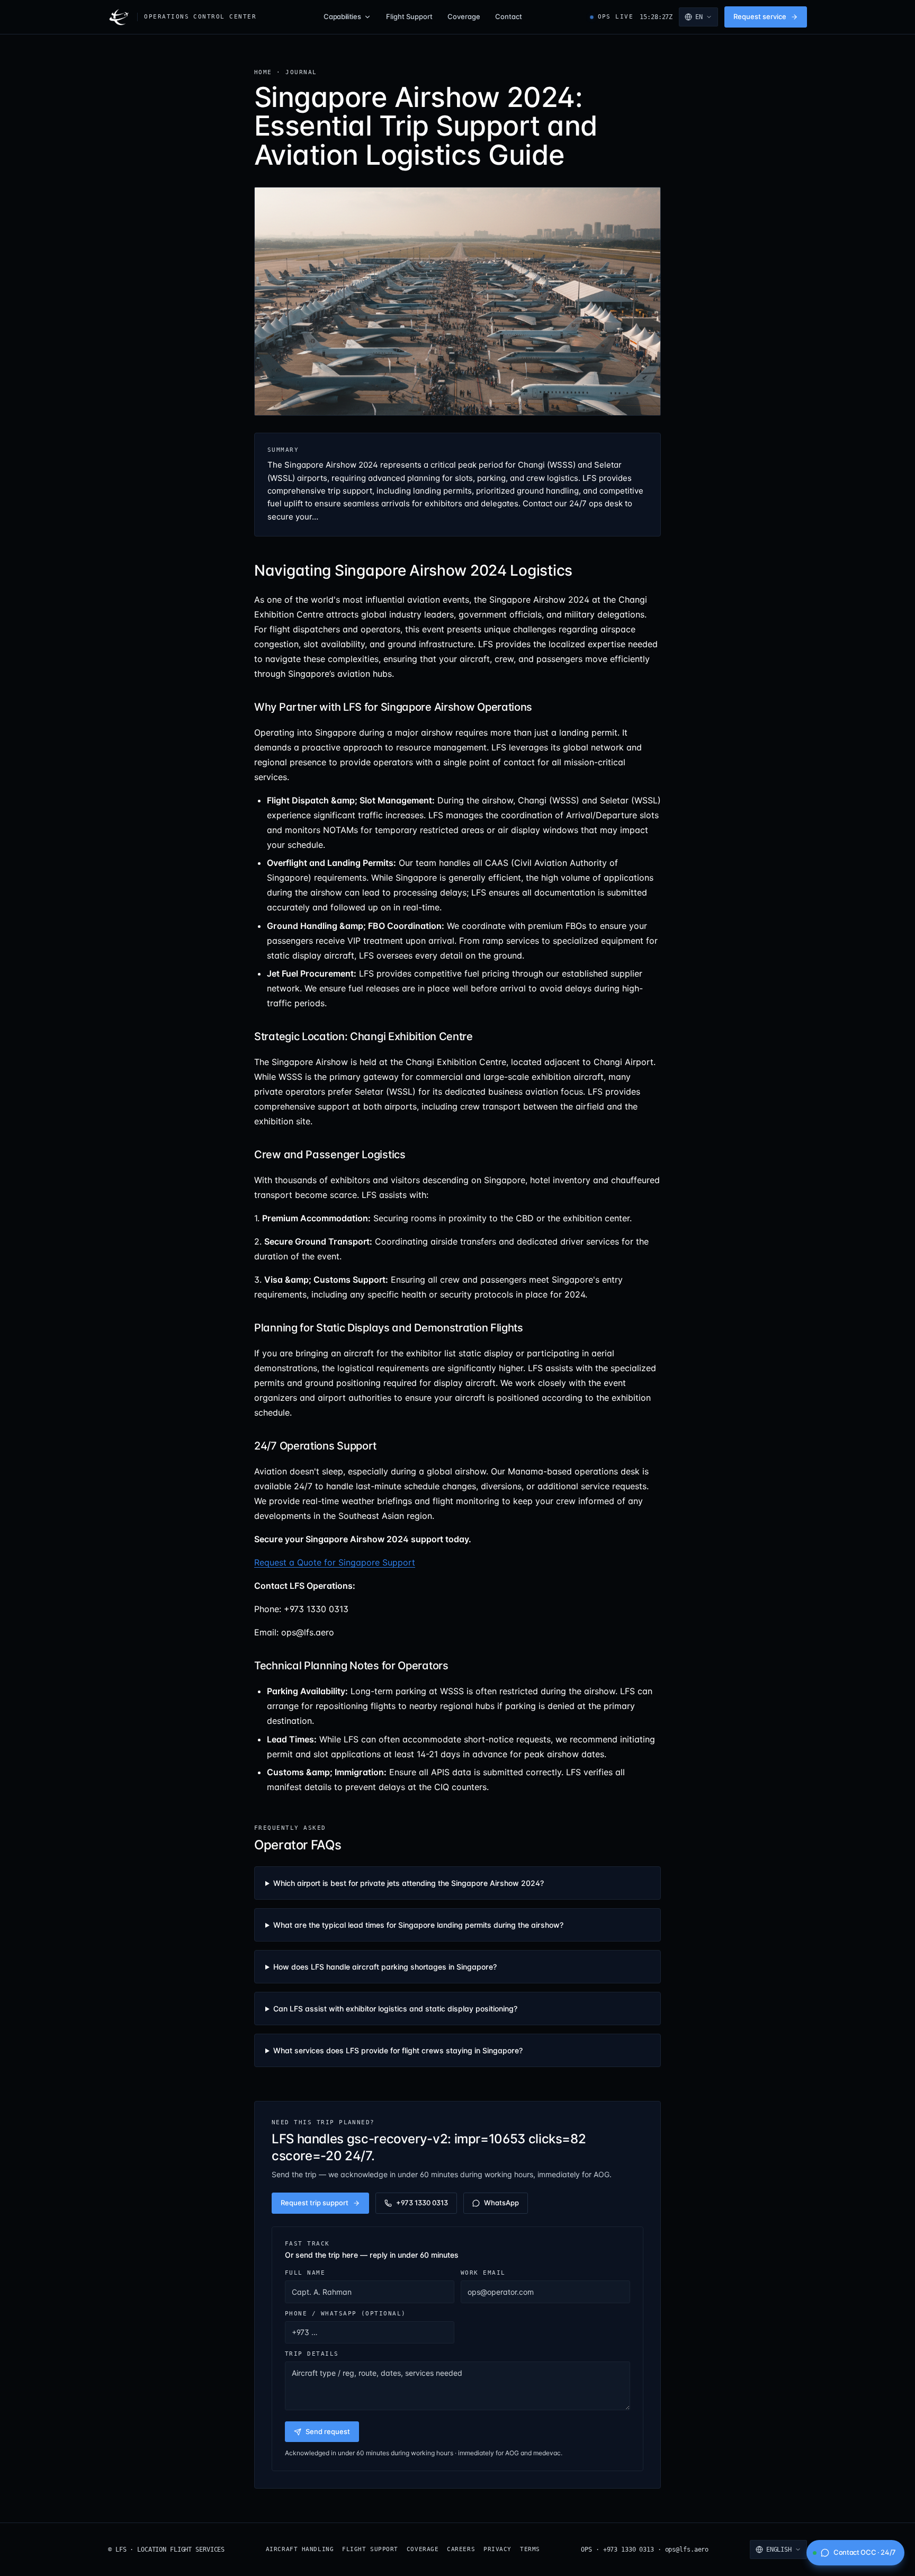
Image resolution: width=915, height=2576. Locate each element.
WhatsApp (501, 2203)
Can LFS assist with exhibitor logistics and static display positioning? (395, 2009)
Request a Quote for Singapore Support (335, 1562)
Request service (760, 16)
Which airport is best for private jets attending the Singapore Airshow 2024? (409, 1883)
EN (699, 17)
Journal (301, 72)
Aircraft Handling (300, 2549)
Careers (461, 2549)
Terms (530, 2549)
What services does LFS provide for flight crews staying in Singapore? (398, 2050)
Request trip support (315, 2203)
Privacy (497, 2549)
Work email (483, 2273)
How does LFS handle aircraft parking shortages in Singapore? (385, 1967)
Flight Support (409, 16)
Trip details (312, 2354)
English (779, 2550)
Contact (509, 16)
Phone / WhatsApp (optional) (346, 2313)
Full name (305, 2273)
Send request (328, 2431)
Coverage (464, 16)
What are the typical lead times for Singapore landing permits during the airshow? (418, 1925)
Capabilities (342, 16)
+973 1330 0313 (422, 2203)
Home (263, 72)
